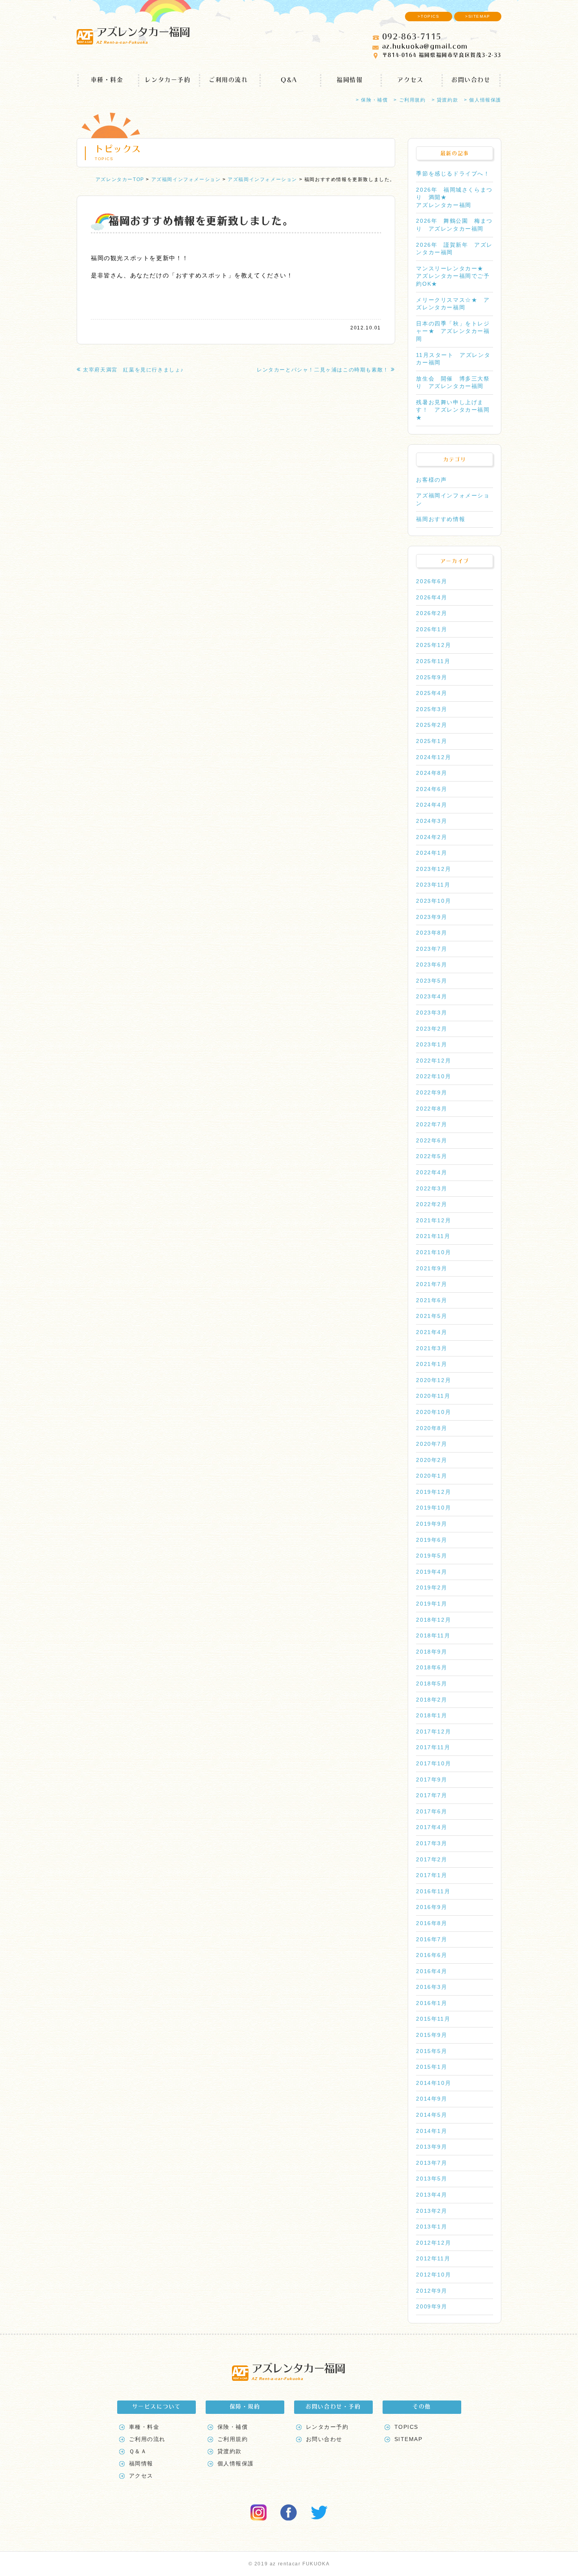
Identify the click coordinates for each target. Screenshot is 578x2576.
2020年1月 (432, 1476)
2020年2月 (432, 1460)
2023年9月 (432, 917)
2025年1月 (432, 741)
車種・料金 (107, 80)
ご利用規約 (233, 2439)
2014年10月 (433, 2083)
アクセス (410, 80)
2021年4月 (432, 1332)
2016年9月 (432, 1907)
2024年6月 (432, 789)
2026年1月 (432, 629)
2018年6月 (432, 1667)
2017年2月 (432, 1859)
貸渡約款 (230, 2451)
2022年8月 (432, 1109)
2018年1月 (432, 1715)
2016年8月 (432, 1923)
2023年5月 (432, 981)
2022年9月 (432, 1092)
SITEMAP (409, 2439)
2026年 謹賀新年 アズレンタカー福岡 (454, 249)
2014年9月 (432, 2099)
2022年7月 (432, 1124)
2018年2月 (432, 1700)
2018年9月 (432, 1652)
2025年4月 (432, 693)
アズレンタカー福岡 (143, 35)
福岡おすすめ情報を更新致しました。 (201, 221)
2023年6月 (432, 965)
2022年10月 (433, 1076)
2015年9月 (432, 2035)
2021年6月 (432, 1300)
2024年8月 (432, 773)
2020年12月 (433, 1380)
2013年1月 (432, 2227)
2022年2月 (432, 1204)
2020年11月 (433, 1396)
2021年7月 (432, 1284)
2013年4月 (432, 2195)
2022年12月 (433, 1061)
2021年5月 (432, 1316)
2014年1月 (432, 2131)
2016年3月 (432, 1987)
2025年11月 (433, 661)
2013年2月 (432, 2211)
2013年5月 (432, 2179)
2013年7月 (432, 2163)
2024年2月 (432, 837)
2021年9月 (432, 1268)
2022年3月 (432, 1188)
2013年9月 (432, 2147)
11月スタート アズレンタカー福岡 (453, 359)
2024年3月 (432, 821)
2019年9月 (432, 1524)
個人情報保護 (236, 2463)
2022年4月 (432, 1172)
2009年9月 (432, 2306)
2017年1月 (432, 1875)
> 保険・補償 (372, 100)
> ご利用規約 (410, 100)
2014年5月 (432, 2115)
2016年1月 (432, 2003)
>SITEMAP (478, 16)
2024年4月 (432, 805)
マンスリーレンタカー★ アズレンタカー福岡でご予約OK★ (453, 276)
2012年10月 (433, 2275)
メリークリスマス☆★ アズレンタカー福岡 (453, 304)
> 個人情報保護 (483, 100)
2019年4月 (432, 1572)
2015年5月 (432, 2051)
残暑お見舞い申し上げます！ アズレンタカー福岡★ (453, 410)
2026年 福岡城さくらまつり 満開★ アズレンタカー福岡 (454, 197)
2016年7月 (432, 1939)
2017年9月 (432, 1780)
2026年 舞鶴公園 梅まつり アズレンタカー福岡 (454, 225)
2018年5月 (432, 1683)
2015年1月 (432, 2067)
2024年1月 (432, 853)
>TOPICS (428, 16)
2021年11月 (433, 1236)
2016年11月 (433, 1891)
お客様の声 (431, 480)
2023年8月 (432, 933)
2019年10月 (433, 1508)
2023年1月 (432, 1044)
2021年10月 (433, 1252)
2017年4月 (432, 1827)
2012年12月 (433, 2243)
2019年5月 (432, 1556)
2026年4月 (432, 597)
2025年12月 (433, 645)
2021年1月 (432, 1364)
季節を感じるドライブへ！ (453, 174)
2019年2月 (432, 1587)
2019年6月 (432, 1540)
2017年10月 (433, 1763)
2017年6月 (432, 1811)
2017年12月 (433, 1732)
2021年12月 (433, 1220)
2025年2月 (432, 725)
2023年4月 (432, 996)
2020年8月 (432, 1428)
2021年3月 (432, 1348)
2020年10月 (433, 1412)
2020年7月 (432, 1444)
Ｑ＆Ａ (138, 2451)
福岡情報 (350, 80)
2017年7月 (432, 1795)
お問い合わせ (471, 80)
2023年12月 (433, 869)
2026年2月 (432, 613)
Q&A (289, 80)
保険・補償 (233, 2427)
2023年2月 (432, 1029)
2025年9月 (432, 677)
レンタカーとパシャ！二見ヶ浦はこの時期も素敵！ (323, 370)
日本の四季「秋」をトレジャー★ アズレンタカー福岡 (453, 331)
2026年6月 (432, 581)
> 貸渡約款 (445, 100)
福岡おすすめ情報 (441, 519)
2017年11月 (433, 1747)
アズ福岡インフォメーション (453, 499)
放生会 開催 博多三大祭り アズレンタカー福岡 (453, 383)
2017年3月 (432, 1843)
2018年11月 (433, 1635)
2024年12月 (433, 757)
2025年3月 (432, 709)
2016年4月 (432, 1971)
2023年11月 (433, 885)
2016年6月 (432, 1955)
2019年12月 (433, 1492)
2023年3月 (432, 1013)
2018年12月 (433, 1620)
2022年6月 (432, 1140)
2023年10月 (433, 901)
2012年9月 (432, 2291)
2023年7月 (432, 949)
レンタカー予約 (168, 80)
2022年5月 (432, 1156)
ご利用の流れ (228, 80)
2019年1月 (432, 1604)
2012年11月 (433, 2258)
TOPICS (407, 2427)
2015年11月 (433, 2019)
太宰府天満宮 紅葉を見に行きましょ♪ (133, 370)
